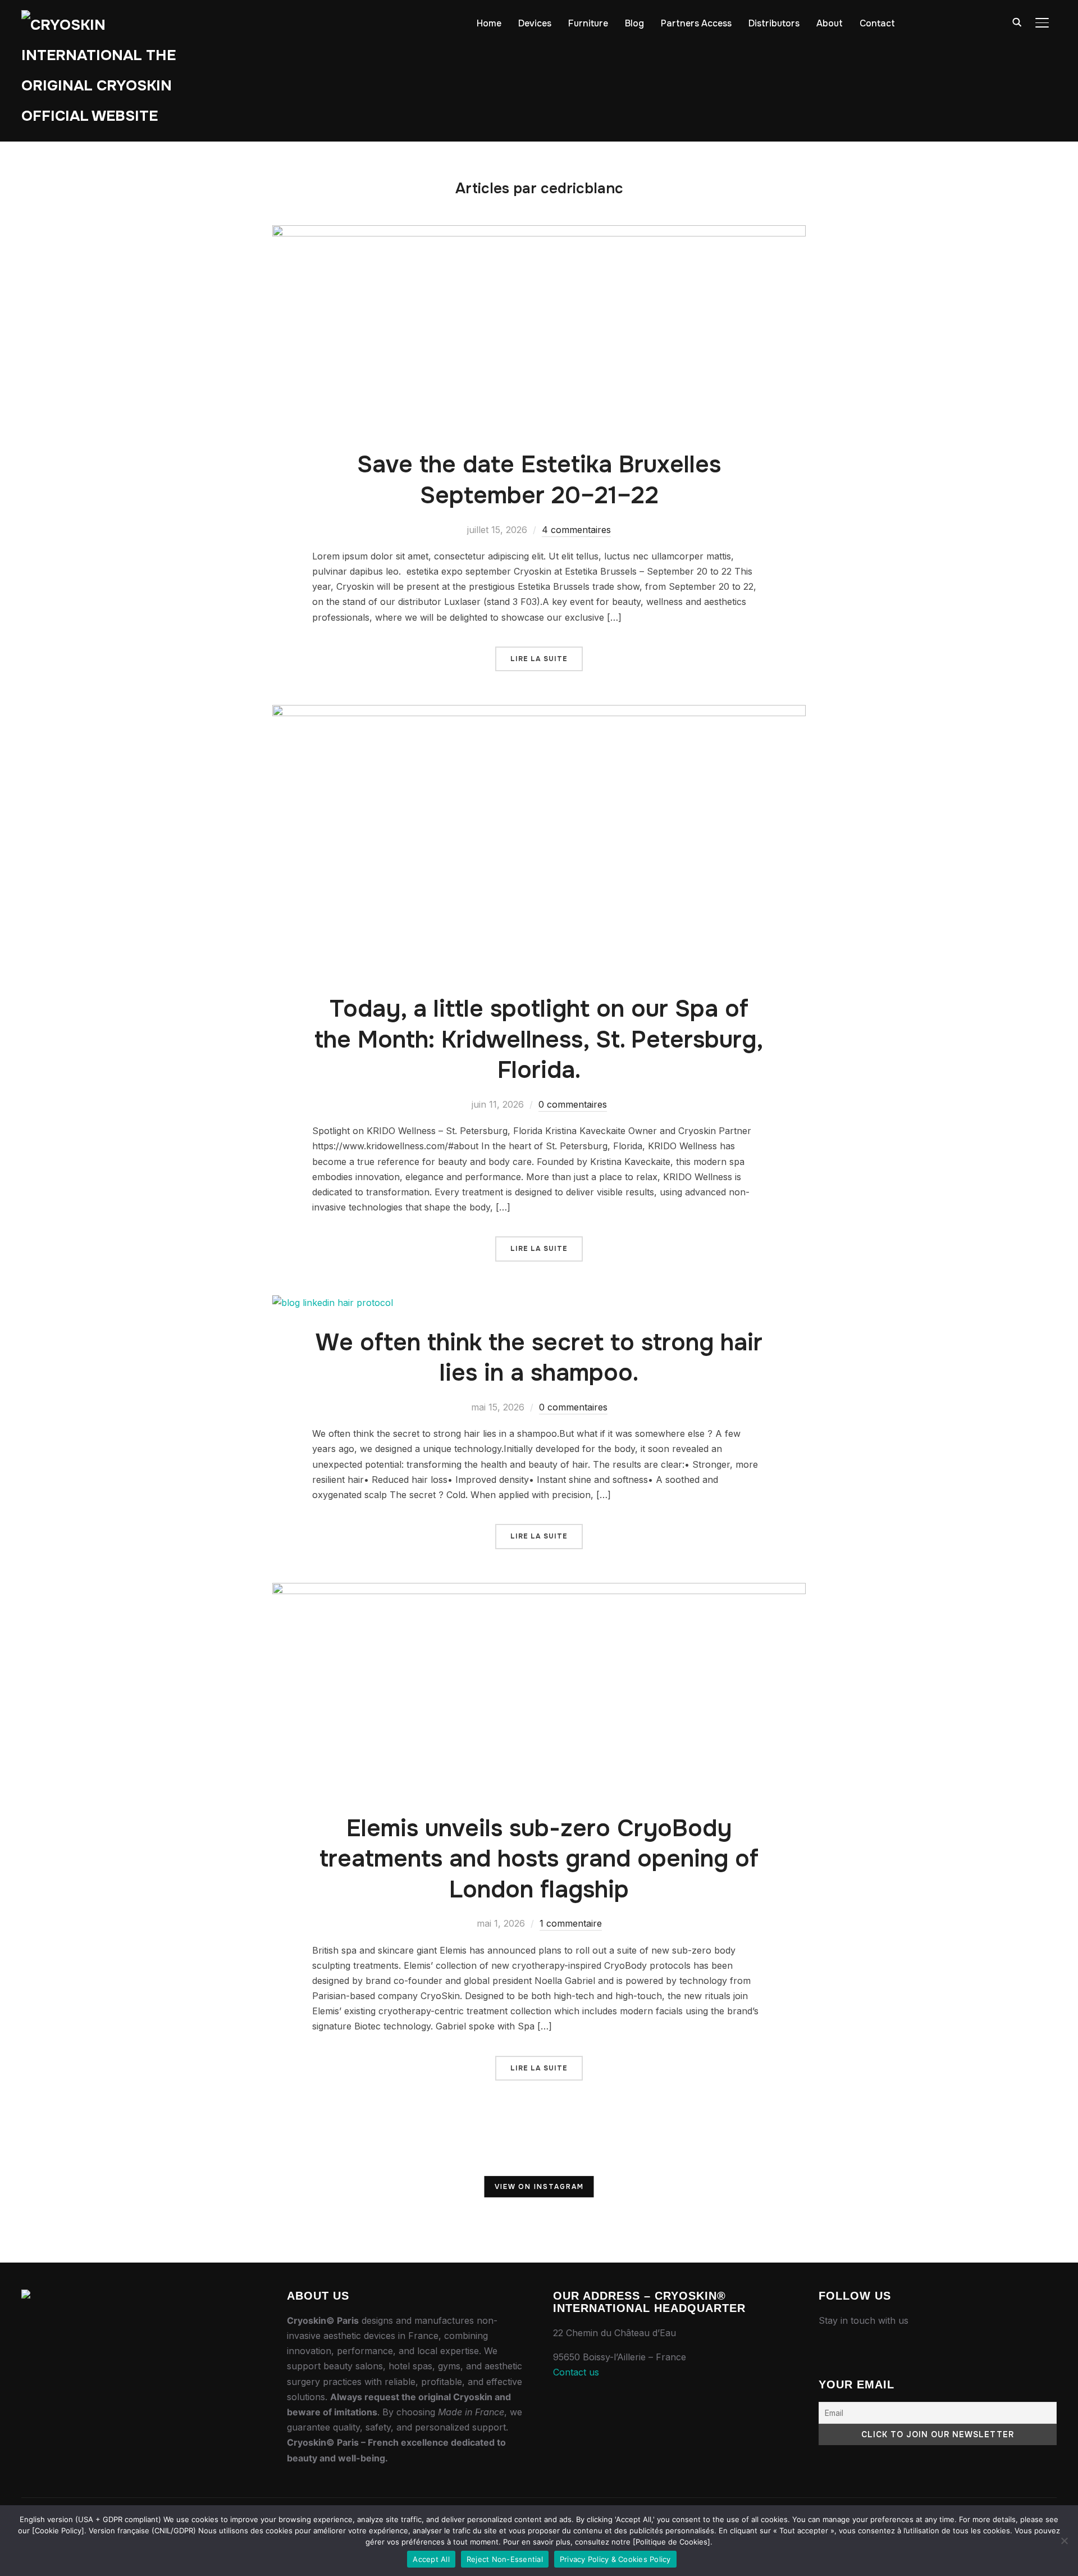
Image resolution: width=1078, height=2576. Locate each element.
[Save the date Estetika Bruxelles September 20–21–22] (539, 233)
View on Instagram (539, 2187)
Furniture (588, 23)
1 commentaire (571, 1923)
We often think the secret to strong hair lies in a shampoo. (539, 1358)
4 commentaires (576, 530)
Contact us (576, 2372)
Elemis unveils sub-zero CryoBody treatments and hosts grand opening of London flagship (539, 1859)
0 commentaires (573, 1104)
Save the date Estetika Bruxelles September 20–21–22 (539, 480)
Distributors (774, 23)
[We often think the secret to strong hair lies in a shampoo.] (333, 1303)
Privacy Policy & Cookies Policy (615, 2559)
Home (489, 23)
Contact (877, 23)
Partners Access (696, 23)
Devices (535, 23)
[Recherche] (1017, 21)
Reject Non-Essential (505, 2559)
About (830, 23)
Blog (634, 23)
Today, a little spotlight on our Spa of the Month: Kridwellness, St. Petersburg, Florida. (539, 1039)
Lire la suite (539, 659)
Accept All (431, 2559)
